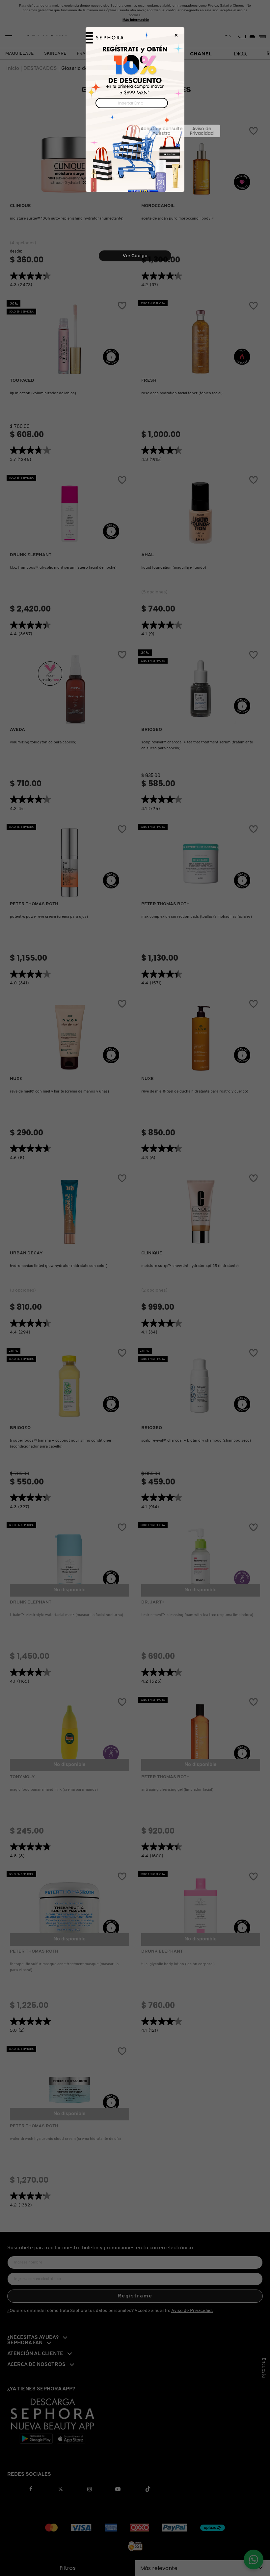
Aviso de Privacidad (163, 131)
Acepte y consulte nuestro (138, 131)
